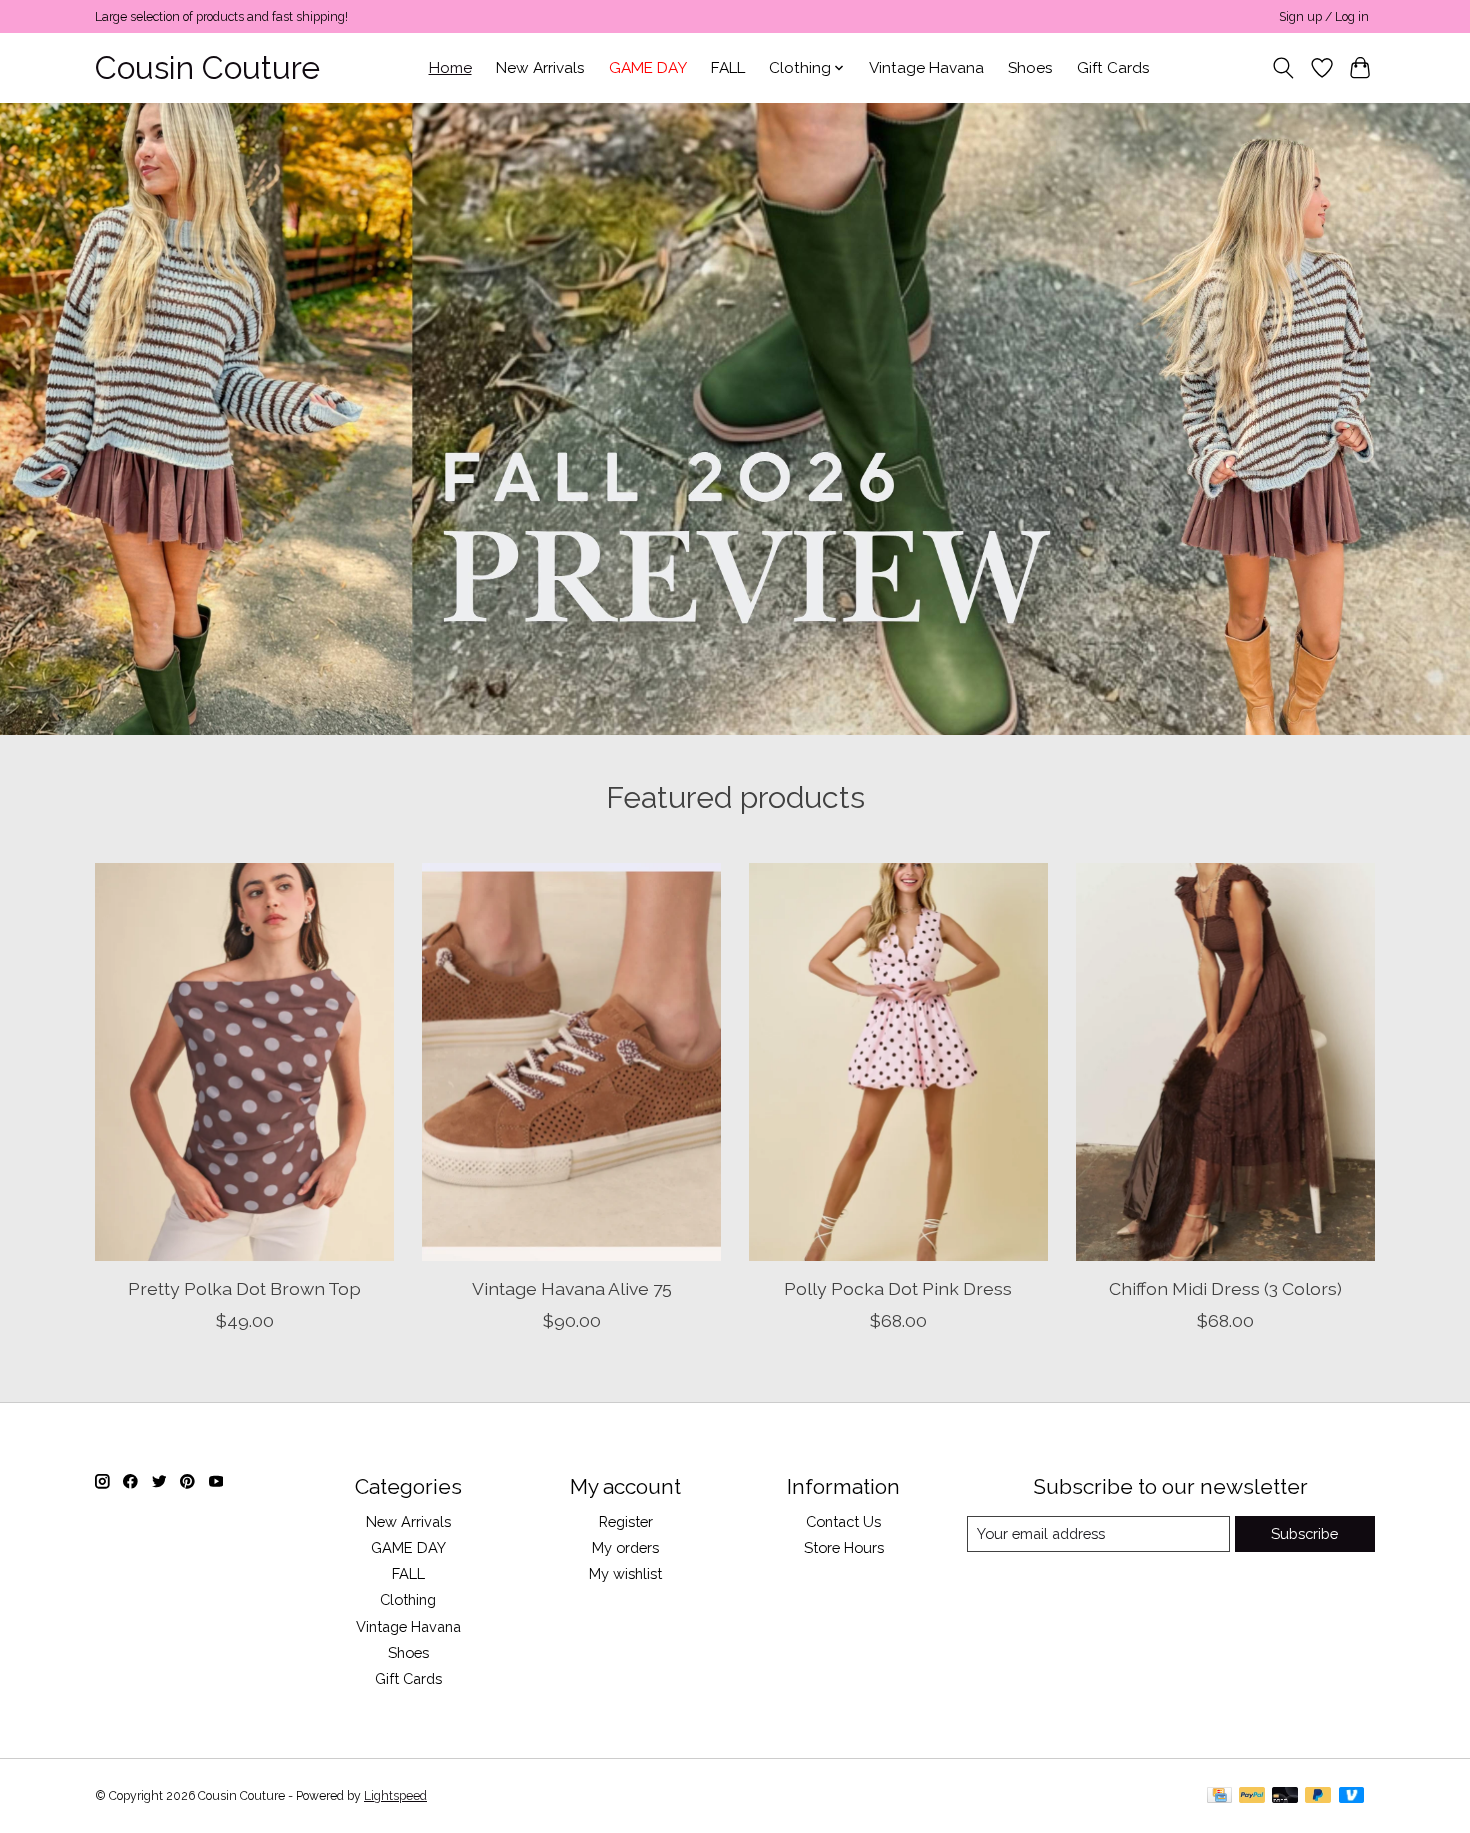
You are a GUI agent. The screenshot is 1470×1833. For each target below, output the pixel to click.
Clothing (408, 1599)
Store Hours (844, 1547)
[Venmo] (1352, 1796)
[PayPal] (1252, 1796)
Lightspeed (395, 1796)
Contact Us (843, 1521)
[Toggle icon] (1283, 68)
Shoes (1030, 68)
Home (450, 68)
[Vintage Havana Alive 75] (571, 1062)
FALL (728, 68)
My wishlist (625, 1573)
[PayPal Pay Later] (1318, 1796)
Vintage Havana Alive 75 (572, 1287)
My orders (625, 1547)
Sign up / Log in (1324, 17)
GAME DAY (648, 68)
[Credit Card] (1219, 1796)
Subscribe (1304, 1533)
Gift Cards (1113, 68)
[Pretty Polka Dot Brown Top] (244, 1062)
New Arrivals (540, 68)
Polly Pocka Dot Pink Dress (898, 1287)
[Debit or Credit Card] (1285, 1796)
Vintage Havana (926, 68)
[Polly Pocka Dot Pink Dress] (898, 1062)
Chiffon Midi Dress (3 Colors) (1225, 1287)
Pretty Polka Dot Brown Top (244, 1287)
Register (626, 1521)
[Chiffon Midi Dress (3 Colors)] (1225, 1062)
